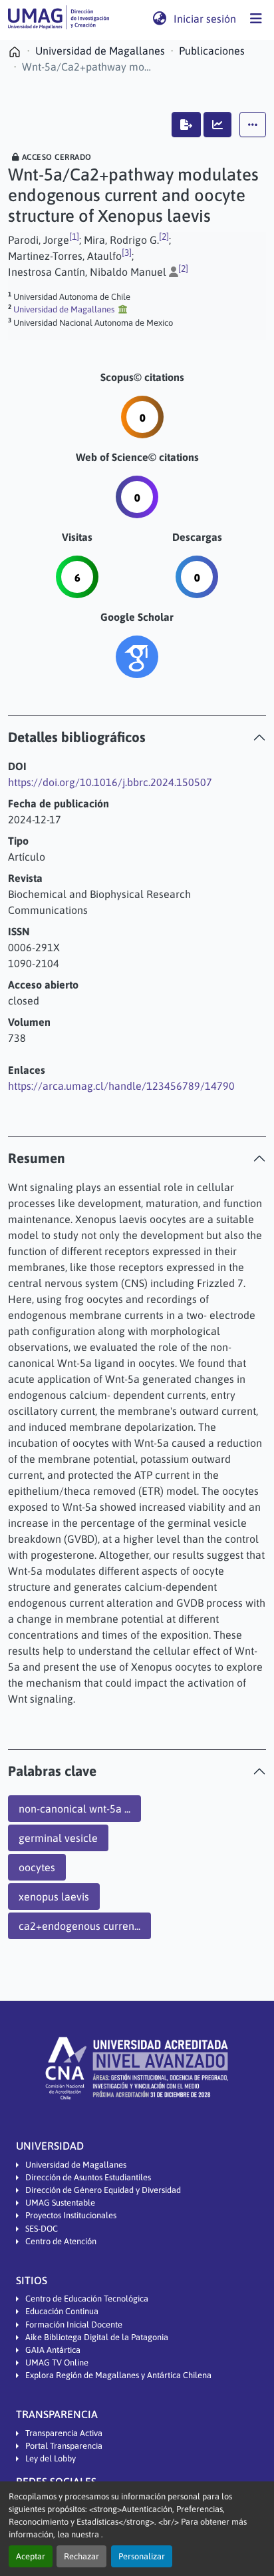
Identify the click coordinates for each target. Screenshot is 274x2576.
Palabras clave (52, 1771)
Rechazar (81, 2556)
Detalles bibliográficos (77, 737)
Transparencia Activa (64, 2433)
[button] (59, 19)
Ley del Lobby (51, 2458)
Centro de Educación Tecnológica (87, 2299)
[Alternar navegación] (256, 19)
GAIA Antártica (53, 2350)
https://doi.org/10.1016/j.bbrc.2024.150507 (110, 782)
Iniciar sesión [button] (205, 19)
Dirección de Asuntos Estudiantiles (88, 2177)
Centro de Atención (61, 2241)
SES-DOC (42, 2229)
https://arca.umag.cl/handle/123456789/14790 (121, 1086)
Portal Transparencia (64, 2446)
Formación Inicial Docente (74, 2325)
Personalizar (142, 2556)
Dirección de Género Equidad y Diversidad (103, 2190)
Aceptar (31, 2556)
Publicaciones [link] (212, 51)
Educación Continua (62, 2311)
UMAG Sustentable (60, 2203)
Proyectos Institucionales (71, 2215)
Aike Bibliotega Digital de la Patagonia (97, 2337)
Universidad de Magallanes (76, 2165)
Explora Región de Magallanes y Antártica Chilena (118, 2375)
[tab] (137, 737)
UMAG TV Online (57, 2362)
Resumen (37, 1158)
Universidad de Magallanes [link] (100, 51)
